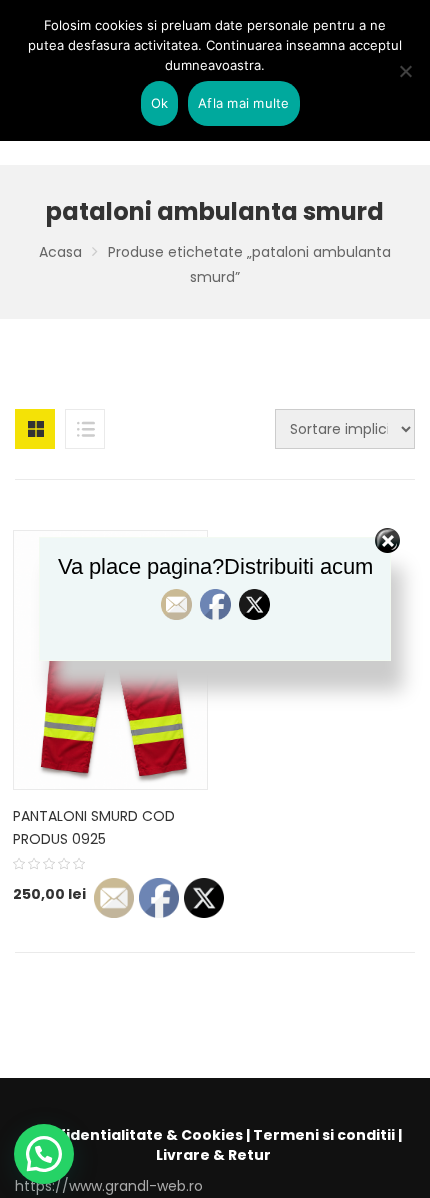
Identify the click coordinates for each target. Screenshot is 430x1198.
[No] (405, 71)
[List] (85, 429)
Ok (160, 103)
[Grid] (35, 429)
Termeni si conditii (324, 1135)
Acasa (60, 252)
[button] (44, 1154)
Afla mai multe (244, 103)
